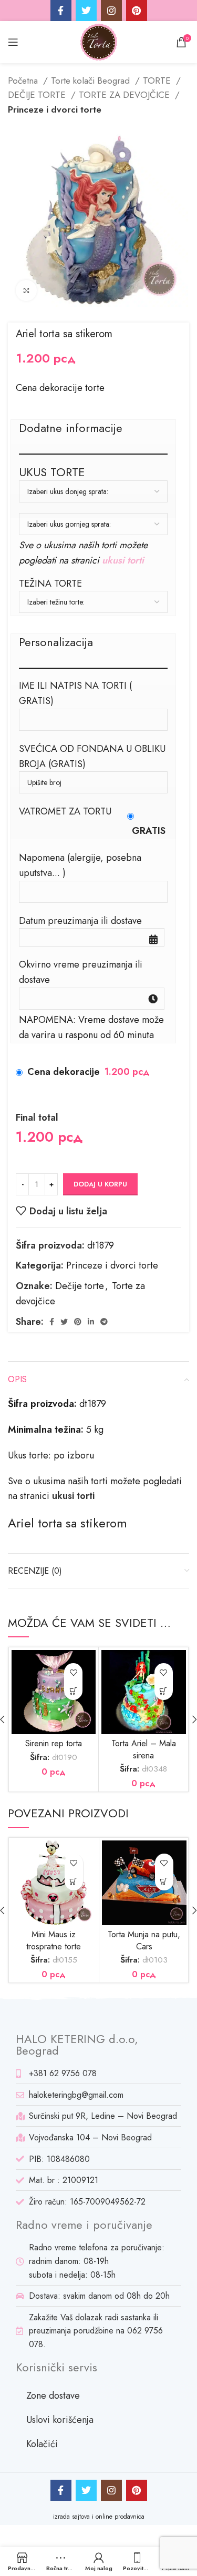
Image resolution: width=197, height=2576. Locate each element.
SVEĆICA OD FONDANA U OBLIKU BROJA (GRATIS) (92, 756)
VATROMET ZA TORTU (65, 811)
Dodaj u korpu (100, 1184)
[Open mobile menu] (13, 42)
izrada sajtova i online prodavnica (99, 2517)
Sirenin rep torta (54, 1743)
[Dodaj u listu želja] (73, 1672)
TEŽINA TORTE (50, 583)
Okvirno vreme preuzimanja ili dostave (81, 972)
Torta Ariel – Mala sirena (144, 1749)
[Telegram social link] (104, 1322)
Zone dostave (53, 2396)
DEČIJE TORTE (38, 95)
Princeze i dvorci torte (55, 109)
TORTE (158, 80)
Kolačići (42, 2444)
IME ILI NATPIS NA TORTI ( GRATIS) (75, 693)
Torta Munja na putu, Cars (144, 1940)
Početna (24, 80)
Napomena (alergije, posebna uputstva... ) (80, 865)
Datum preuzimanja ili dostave (80, 921)
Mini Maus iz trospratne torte (54, 1940)
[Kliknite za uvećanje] (26, 290)
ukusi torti (123, 560)
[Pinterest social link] (137, 11)
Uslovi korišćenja (60, 2420)
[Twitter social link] (86, 11)
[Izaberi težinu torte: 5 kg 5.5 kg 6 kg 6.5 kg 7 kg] (93, 602)
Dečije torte (80, 1286)
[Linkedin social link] (91, 1322)
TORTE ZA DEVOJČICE (126, 95)
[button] (73, 1691)
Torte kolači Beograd (92, 80)
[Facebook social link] (61, 11)
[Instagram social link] (111, 11)
